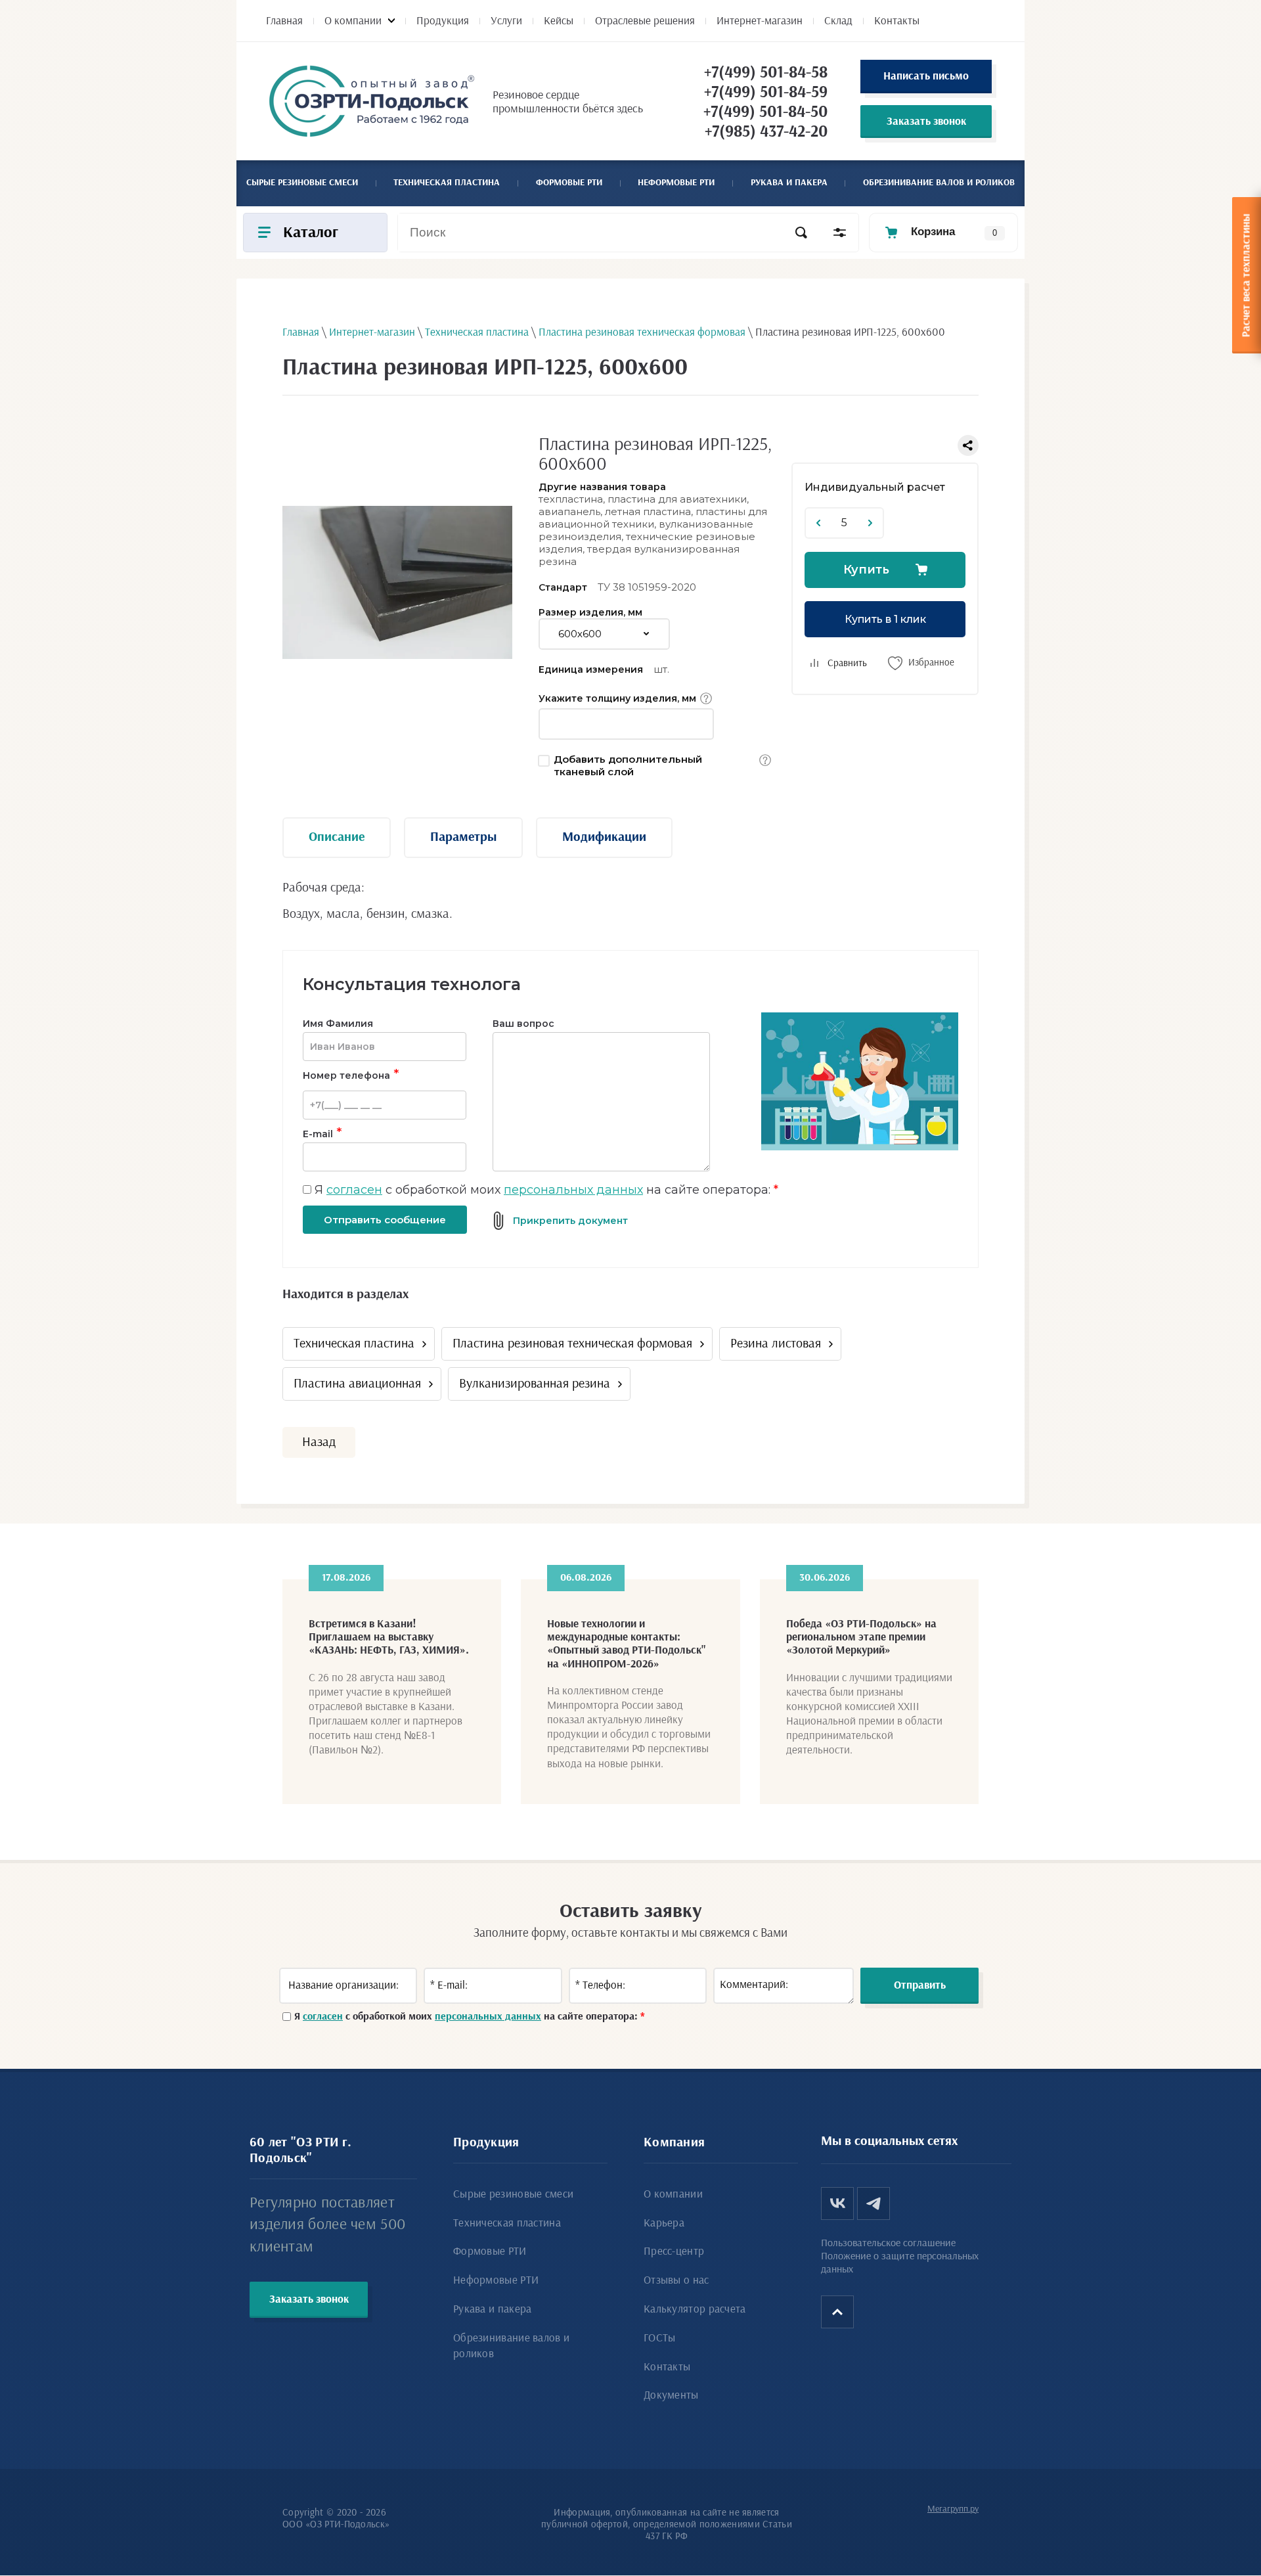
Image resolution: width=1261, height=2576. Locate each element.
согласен (354, 1190)
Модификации (604, 837)
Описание (337, 837)
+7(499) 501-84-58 (766, 73)
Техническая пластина (354, 1344)
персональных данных (573, 1190)
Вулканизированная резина (535, 1384)
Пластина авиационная (357, 1384)
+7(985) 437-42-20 (766, 132)
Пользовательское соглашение (888, 2243)
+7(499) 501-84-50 (765, 112)
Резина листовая (776, 1344)
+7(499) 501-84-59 (766, 92)
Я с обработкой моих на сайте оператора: (546, 1190)
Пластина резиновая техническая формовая (572, 1344)
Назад (319, 1442)
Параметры (463, 837)
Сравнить (847, 663)
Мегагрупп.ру (953, 2509)
